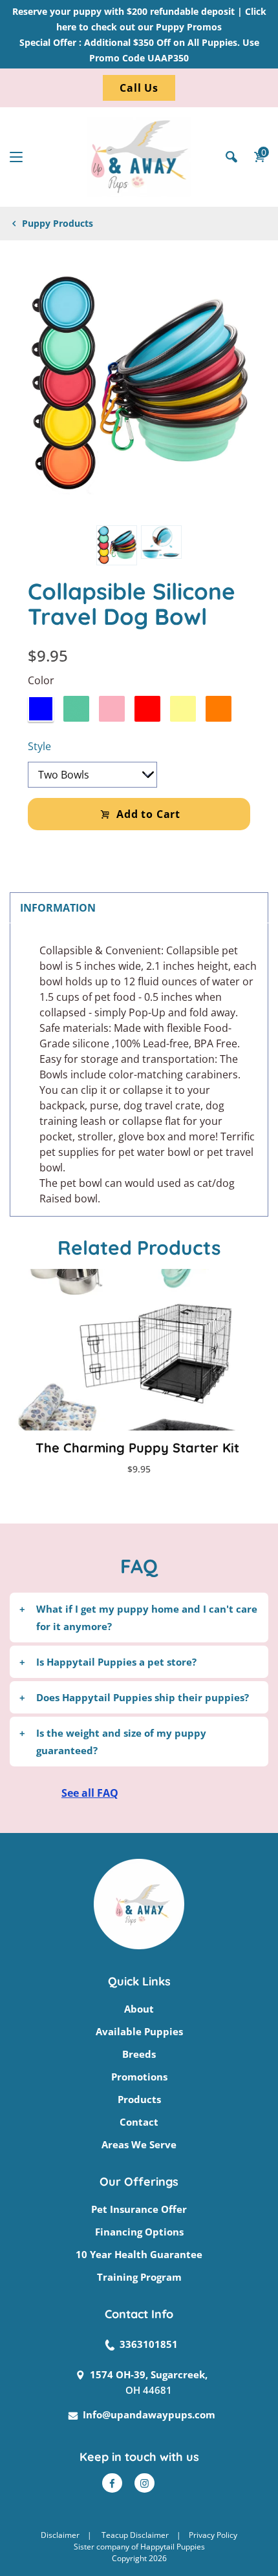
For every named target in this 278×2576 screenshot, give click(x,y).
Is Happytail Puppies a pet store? (116, 1662)
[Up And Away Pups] (139, 157)
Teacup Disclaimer (135, 2535)
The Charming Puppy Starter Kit (137, 1448)
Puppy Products (58, 223)
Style (39, 746)
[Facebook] (112, 2483)
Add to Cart (148, 814)
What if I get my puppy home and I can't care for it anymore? (147, 1617)
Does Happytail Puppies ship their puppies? (143, 1697)
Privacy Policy (213, 2535)
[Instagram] (144, 2483)
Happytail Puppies (173, 2547)
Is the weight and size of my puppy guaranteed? (121, 1741)
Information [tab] (58, 908)
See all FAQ (90, 1793)
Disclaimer (60, 2535)
